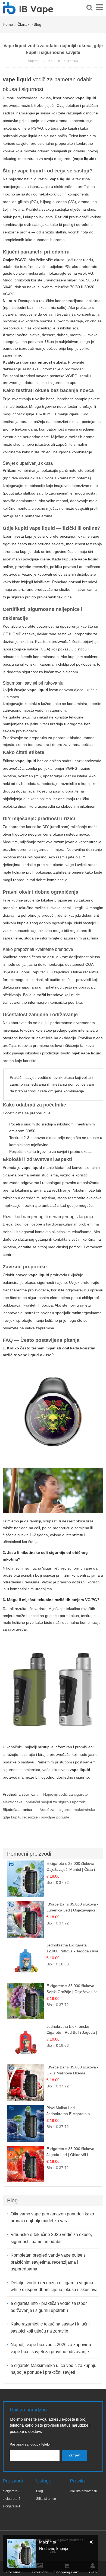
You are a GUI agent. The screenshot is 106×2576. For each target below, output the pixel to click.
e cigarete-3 (12, 2491)
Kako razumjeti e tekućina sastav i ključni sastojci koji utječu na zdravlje (50, 2328)
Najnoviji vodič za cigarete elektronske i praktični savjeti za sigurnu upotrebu (45, 1798)
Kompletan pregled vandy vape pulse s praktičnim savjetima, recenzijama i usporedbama (48, 2262)
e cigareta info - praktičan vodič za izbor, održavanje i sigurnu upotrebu (49, 2307)
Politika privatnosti (83, 2491)
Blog (38, 24)
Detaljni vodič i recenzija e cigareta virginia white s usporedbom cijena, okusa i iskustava (54, 2286)
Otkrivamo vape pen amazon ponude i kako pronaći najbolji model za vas (52, 2217)
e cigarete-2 (12, 2499)
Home (8, 24)
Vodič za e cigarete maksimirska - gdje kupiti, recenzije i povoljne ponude (50, 1813)
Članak (23, 24)
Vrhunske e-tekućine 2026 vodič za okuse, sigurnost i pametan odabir (51, 2238)
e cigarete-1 (12, 2506)
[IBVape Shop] (28, 11)
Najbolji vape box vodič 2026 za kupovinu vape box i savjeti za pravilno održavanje (51, 2348)
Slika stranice (46, 2499)
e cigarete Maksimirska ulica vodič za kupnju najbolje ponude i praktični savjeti (54, 2369)
